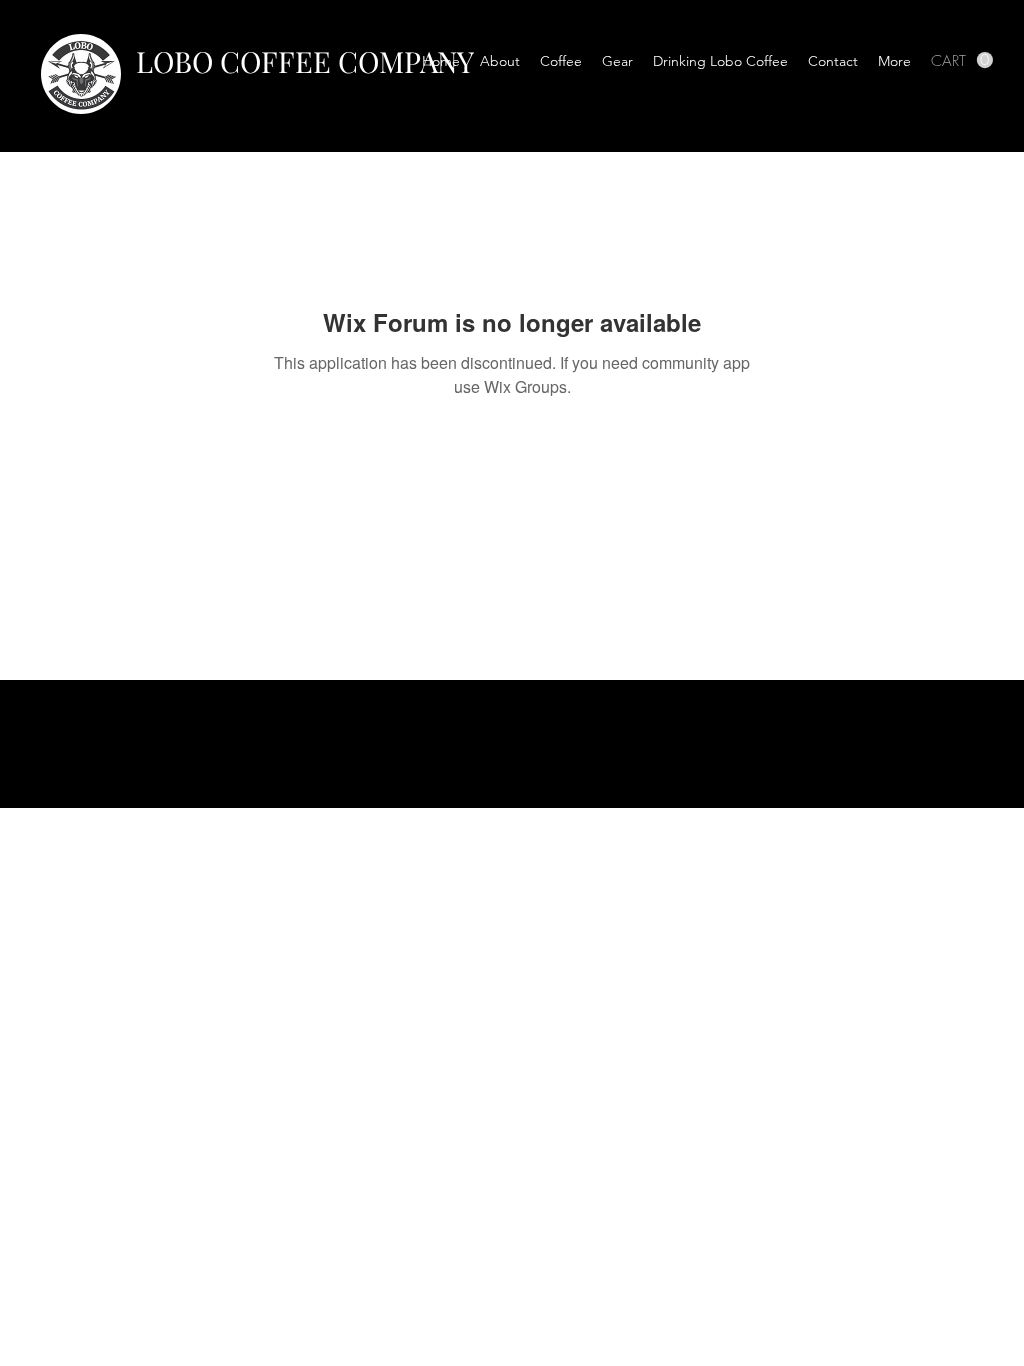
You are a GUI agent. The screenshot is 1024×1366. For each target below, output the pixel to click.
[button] (561, 61)
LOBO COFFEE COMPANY (305, 61)
